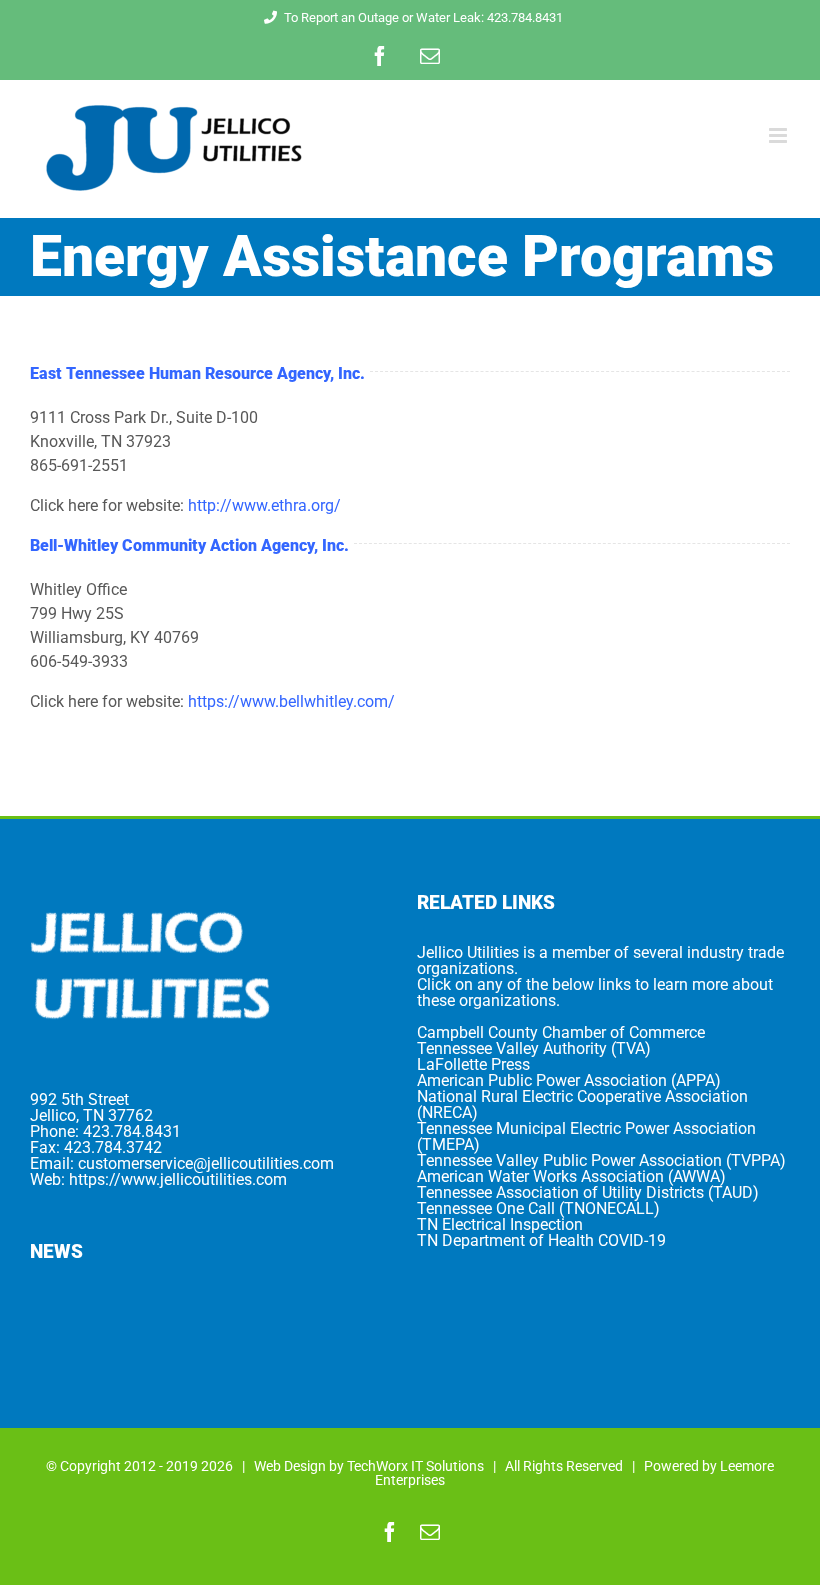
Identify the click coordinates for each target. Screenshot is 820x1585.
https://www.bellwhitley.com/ (291, 701)
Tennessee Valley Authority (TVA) (534, 1048)
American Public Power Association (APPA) (569, 1080)
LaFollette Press (473, 1064)
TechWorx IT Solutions (415, 1466)
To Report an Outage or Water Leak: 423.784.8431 (423, 17)
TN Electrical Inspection (500, 1224)
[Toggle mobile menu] (779, 135)
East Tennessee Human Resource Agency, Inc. (197, 373)
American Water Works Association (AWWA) (571, 1176)
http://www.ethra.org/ (264, 505)
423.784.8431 (132, 1131)
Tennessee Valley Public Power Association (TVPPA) (601, 1160)
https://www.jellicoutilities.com (178, 1179)
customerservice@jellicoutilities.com (206, 1163)
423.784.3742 (113, 1147)
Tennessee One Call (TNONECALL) (538, 1208)
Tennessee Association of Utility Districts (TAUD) (588, 1192)
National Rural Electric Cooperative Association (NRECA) (582, 1104)
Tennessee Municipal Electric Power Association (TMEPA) (586, 1136)
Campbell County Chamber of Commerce (561, 1032)
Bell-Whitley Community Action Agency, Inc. (189, 545)
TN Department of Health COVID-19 (541, 1240)
